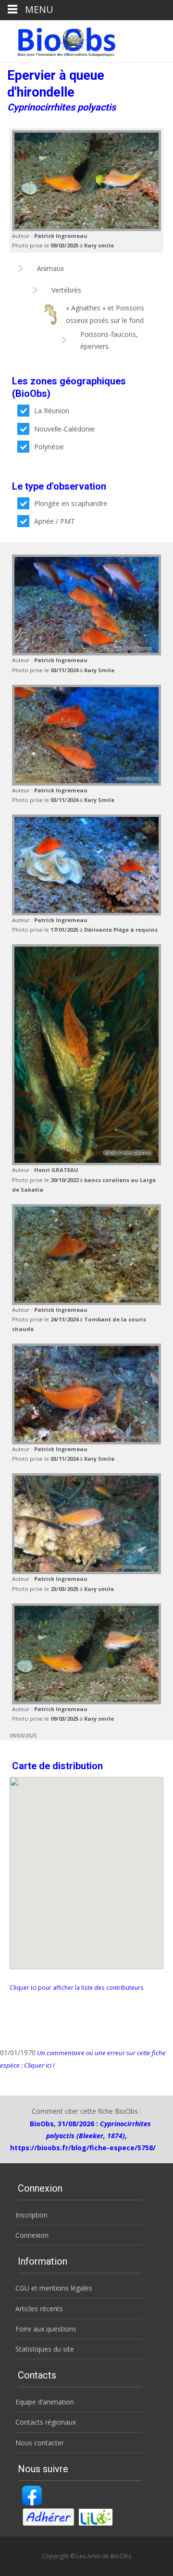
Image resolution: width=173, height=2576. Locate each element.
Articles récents (39, 2309)
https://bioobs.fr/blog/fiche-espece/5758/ (83, 2148)
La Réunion (52, 411)
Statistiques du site (45, 2349)
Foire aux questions (46, 2329)
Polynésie (49, 447)
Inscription (31, 2215)
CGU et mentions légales (54, 2288)
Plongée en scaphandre (71, 503)
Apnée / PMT (55, 521)
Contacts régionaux (46, 2422)
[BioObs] (58, 39)
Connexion (32, 2235)
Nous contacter (40, 2443)
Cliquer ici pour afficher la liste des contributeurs (77, 1987)
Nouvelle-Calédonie (64, 429)
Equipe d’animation (45, 2402)
